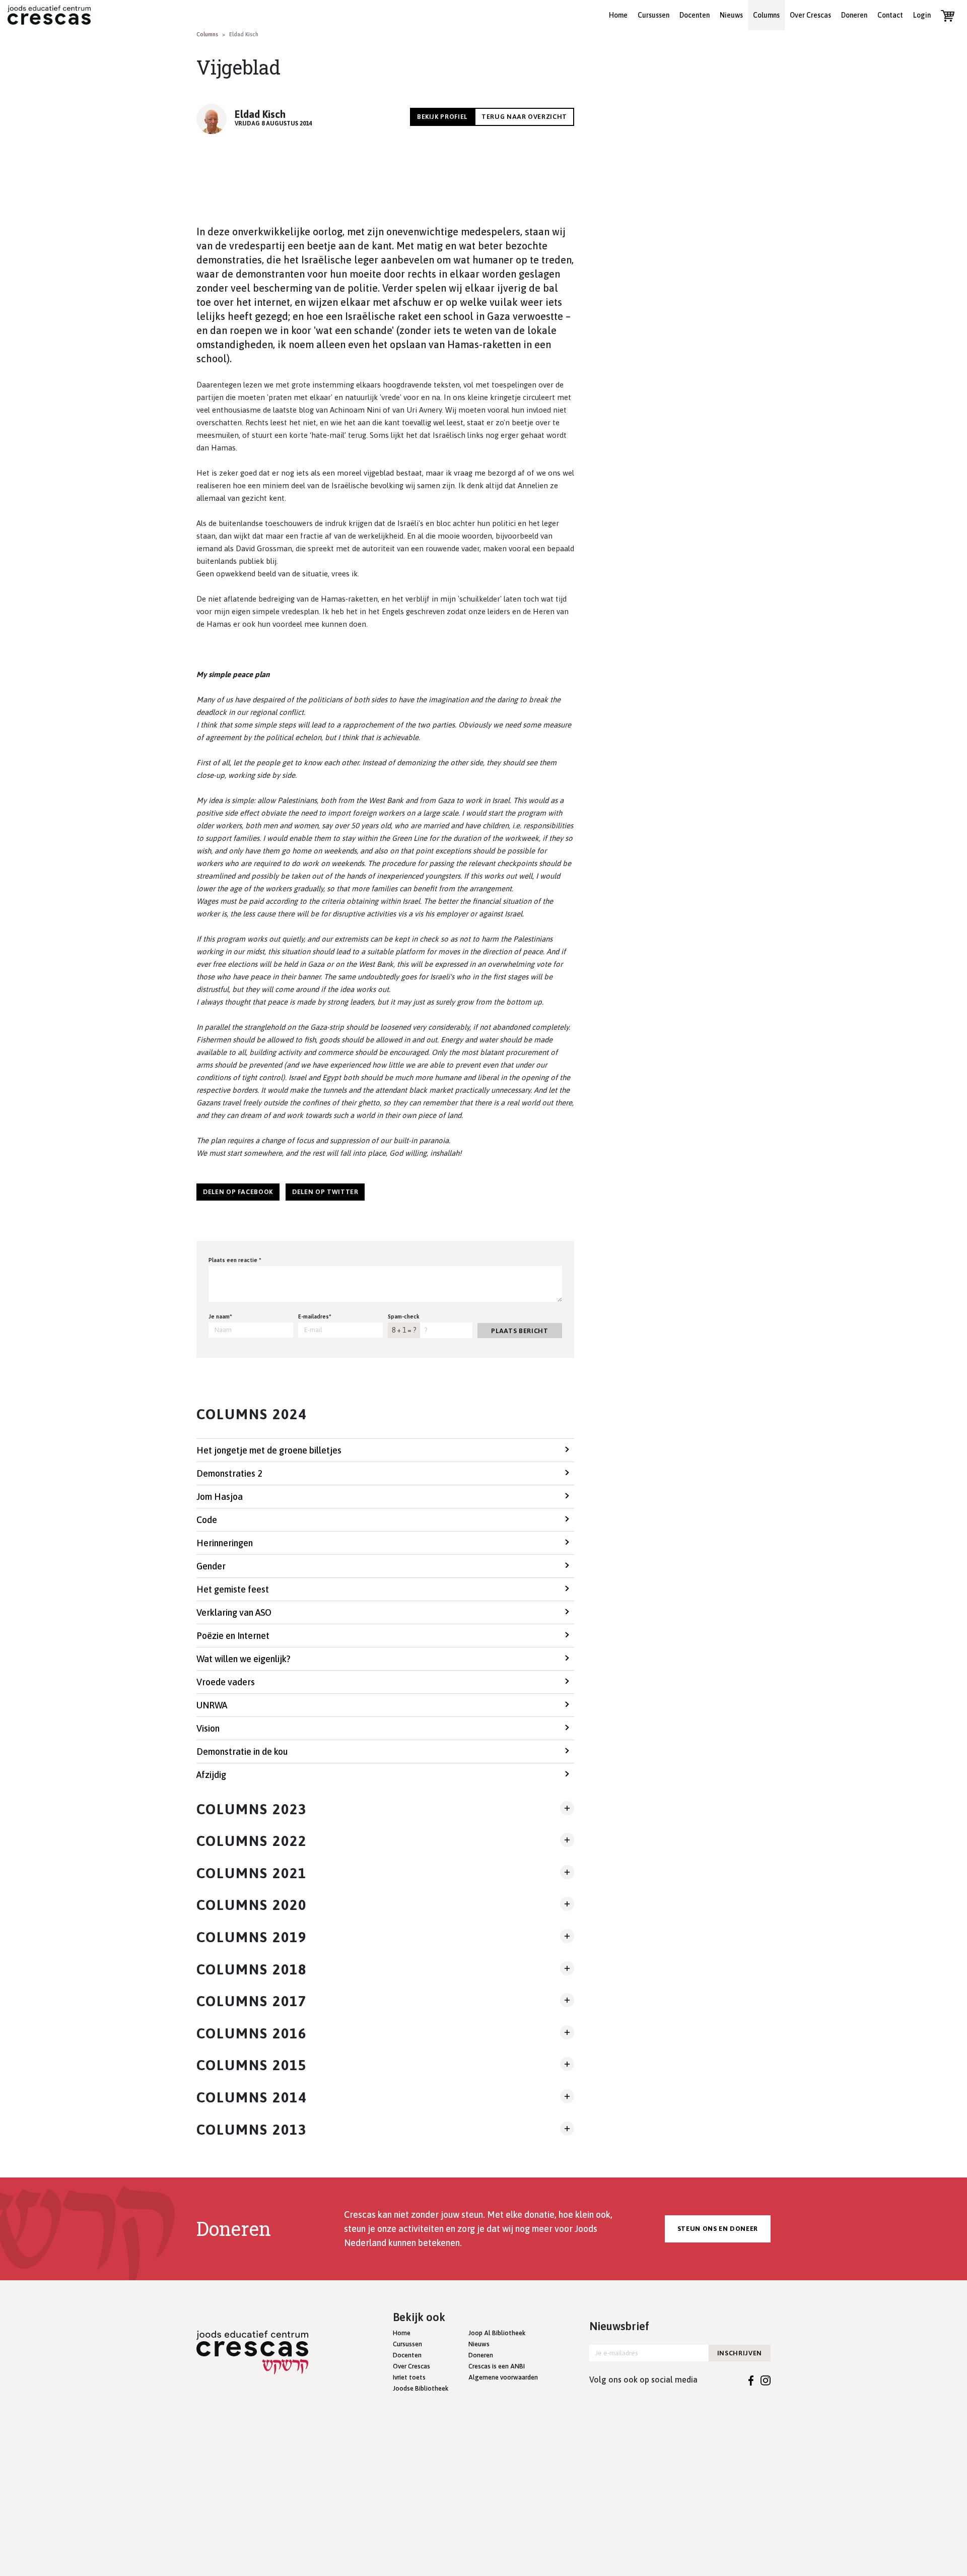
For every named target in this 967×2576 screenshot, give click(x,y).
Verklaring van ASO (234, 1612)
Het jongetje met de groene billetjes (269, 1450)
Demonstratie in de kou (242, 1752)
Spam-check (404, 1316)
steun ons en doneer (718, 2229)
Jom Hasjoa (220, 1497)
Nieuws (731, 15)
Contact (890, 15)
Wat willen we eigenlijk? (244, 1659)
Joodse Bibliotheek (421, 2388)
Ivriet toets (409, 2377)
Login (922, 15)
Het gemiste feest (233, 1589)
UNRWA (212, 1705)
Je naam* (220, 1316)
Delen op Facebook (238, 1192)
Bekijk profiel (442, 117)
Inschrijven (740, 2353)
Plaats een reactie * (235, 1260)
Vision (208, 1728)
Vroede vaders (226, 1682)
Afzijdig (211, 1775)
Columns (766, 15)
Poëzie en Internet (233, 1636)
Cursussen (653, 15)
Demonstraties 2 (229, 1473)
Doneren (854, 15)
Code (207, 1520)
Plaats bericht (520, 1331)
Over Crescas (810, 15)
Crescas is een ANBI (497, 2366)
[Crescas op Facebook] (751, 2380)
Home (618, 15)
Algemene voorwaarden (503, 2377)
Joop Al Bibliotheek (497, 2333)
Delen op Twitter (325, 1192)
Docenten (695, 15)
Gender (211, 1566)
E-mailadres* (315, 1316)
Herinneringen (225, 1543)
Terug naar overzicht (524, 117)
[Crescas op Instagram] (766, 2380)
